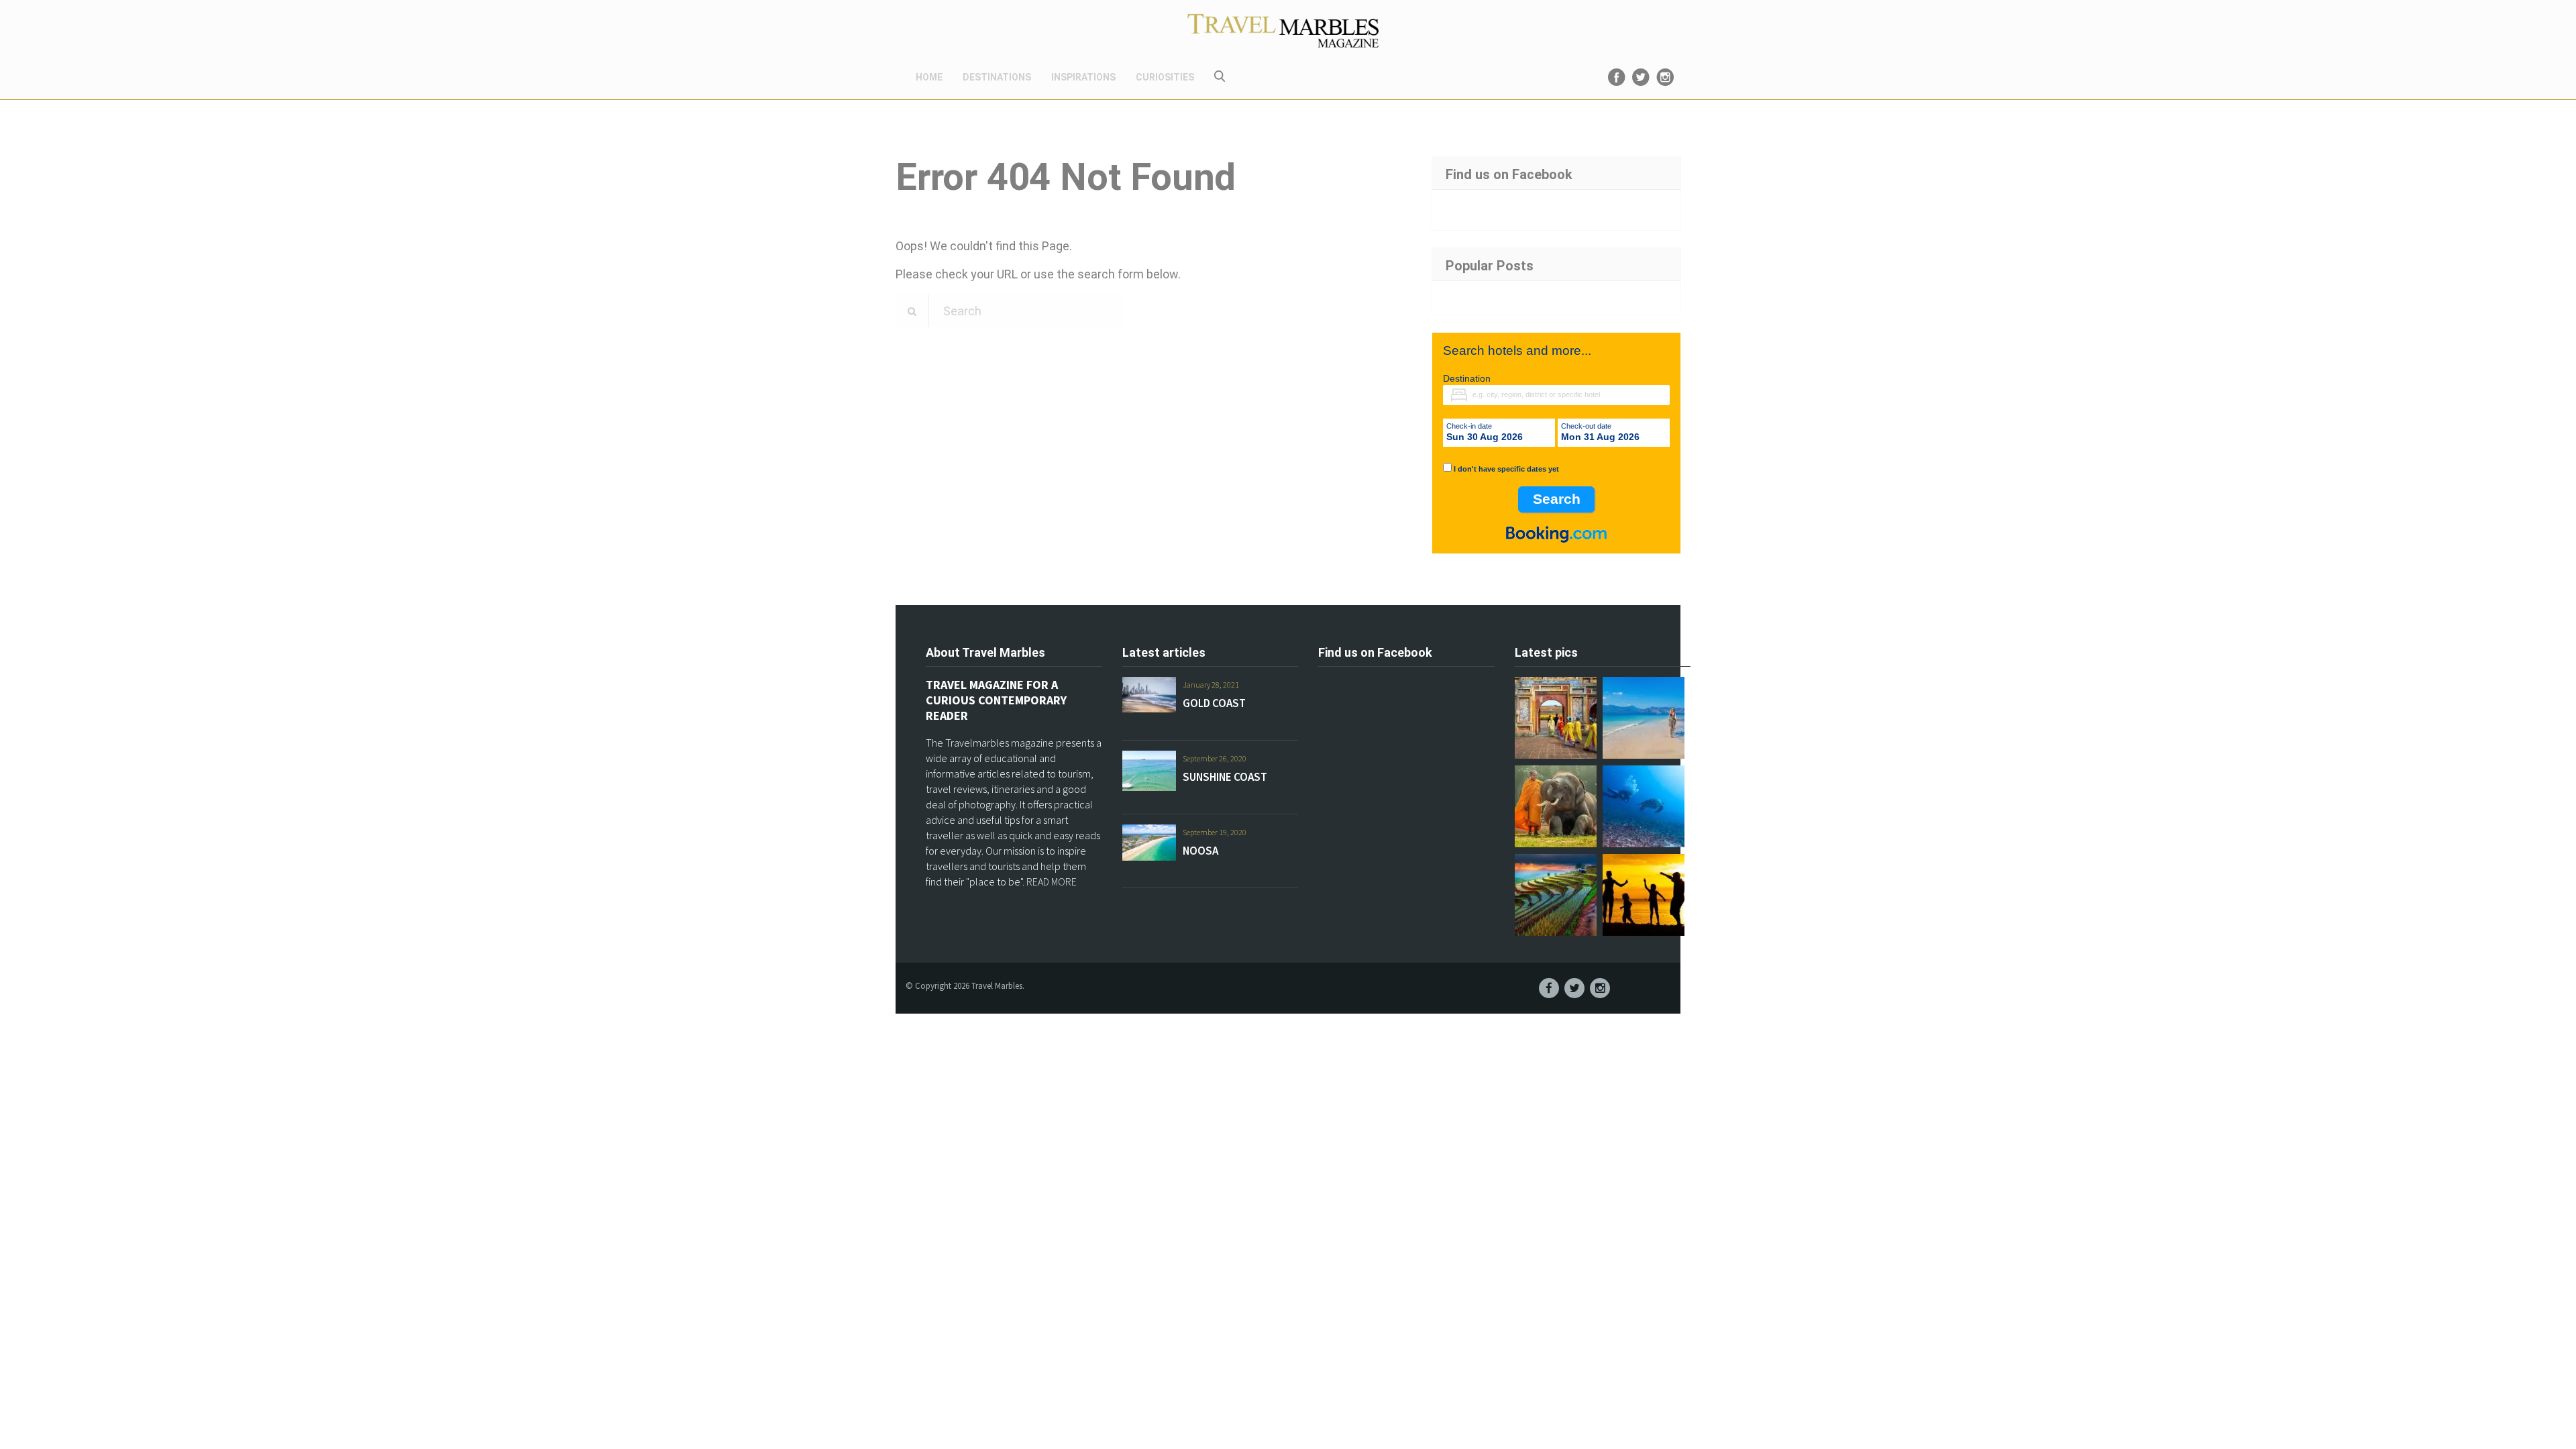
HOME (929, 77)
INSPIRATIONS (1083, 77)
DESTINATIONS (997, 77)
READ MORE (1052, 881)
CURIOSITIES (1165, 77)
